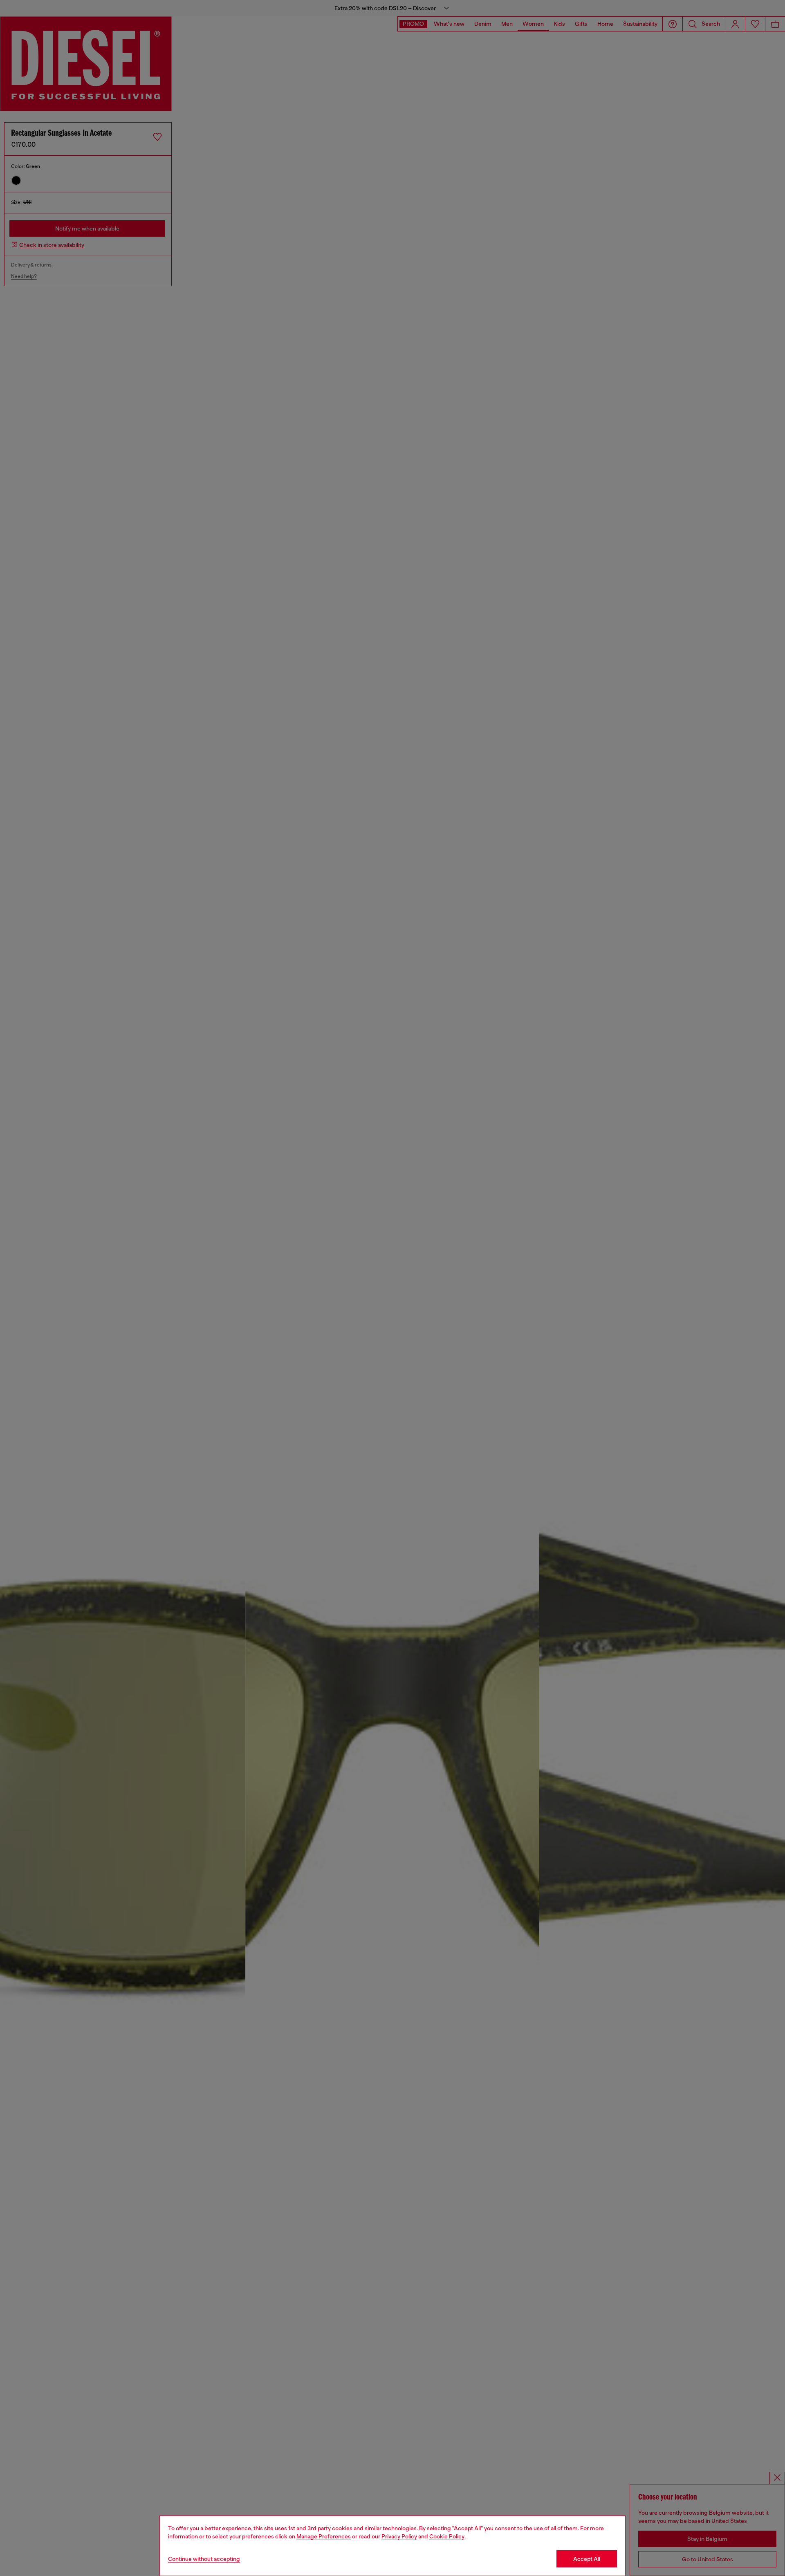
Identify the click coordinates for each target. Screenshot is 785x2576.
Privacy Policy (399, 2536)
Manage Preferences (324, 2536)
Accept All (587, 2559)
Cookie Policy (447, 2536)
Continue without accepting (204, 2559)
